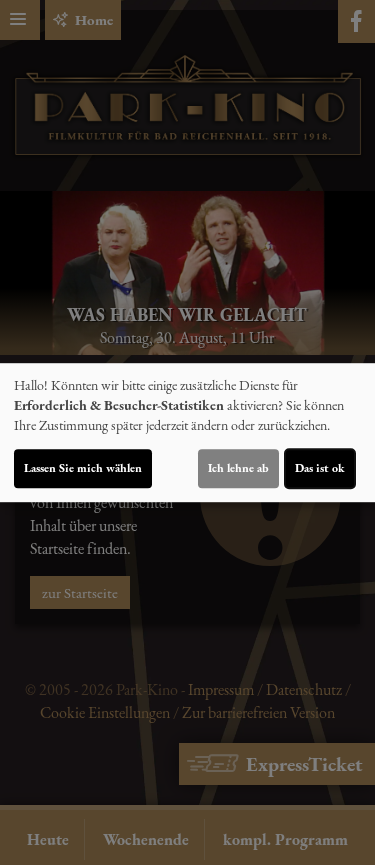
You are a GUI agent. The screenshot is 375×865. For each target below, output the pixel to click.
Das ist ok (320, 468)
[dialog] (187, 433)
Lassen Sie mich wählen (83, 468)
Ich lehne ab (238, 468)
